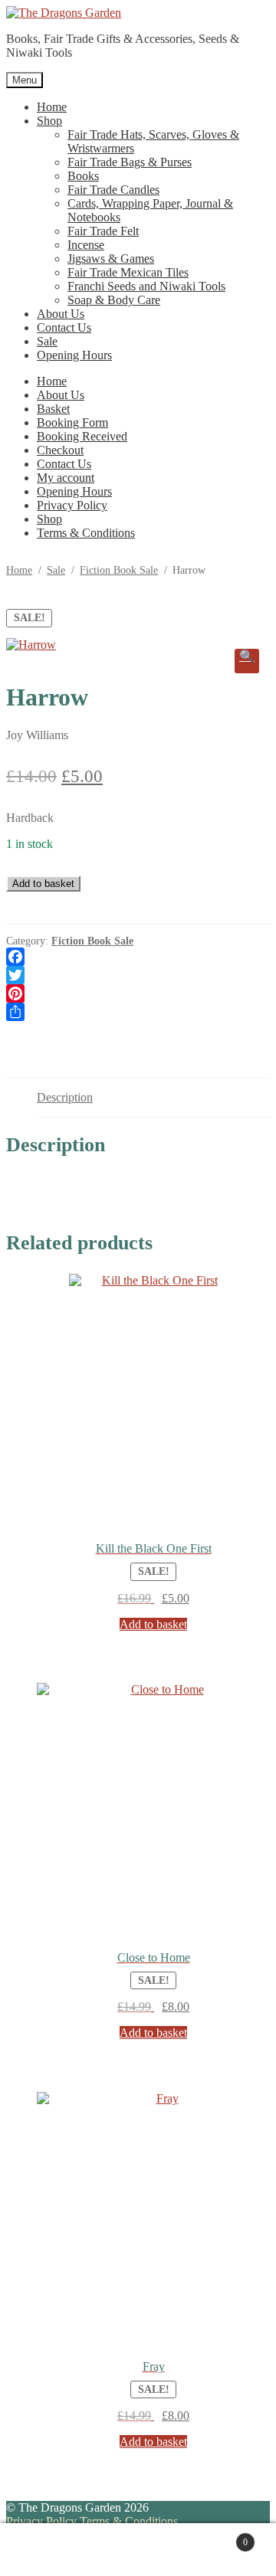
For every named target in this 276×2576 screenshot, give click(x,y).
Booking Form (72, 422)
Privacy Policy (72, 505)
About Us (61, 314)
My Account (72, 2550)
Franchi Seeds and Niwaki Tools (146, 286)
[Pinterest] (138, 993)
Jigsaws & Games (111, 259)
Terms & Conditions (86, 533)
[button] (247, 661)
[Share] (138, 1012)
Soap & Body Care (114, 300)
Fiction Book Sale (119, 570)
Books (83, 176)
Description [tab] (65, 1097)
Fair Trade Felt (103, 231)
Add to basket (43, 884)
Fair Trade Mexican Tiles (128, 272)
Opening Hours (74, 355)
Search (154, 2550)
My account (66, 478)
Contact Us (64, 327)
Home (52, 107)
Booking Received (82, 436)
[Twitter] (138, 975)
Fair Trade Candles (113, 190)
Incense (86, 245)
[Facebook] (138, 957)
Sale (47, 341)
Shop (49, 121)
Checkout (60, 450)
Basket (53, 409)
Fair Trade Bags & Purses (130, 162)
